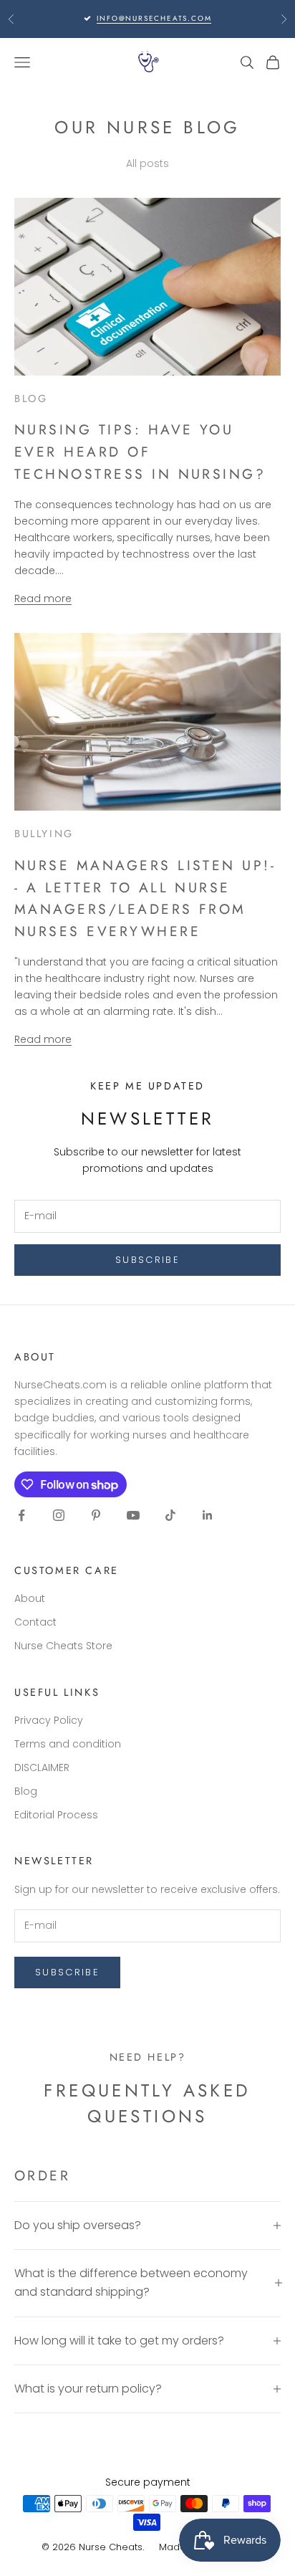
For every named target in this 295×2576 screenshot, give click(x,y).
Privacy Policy (49, 1720)
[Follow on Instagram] (59, 1515)
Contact (35, 1622)
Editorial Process (56, 1815)
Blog (26, 1791)
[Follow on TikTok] (170, 1515)
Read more (43, 598)
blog (31, 399)
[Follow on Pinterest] (96, 1515)
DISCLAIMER (42, 1768)
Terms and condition (68, 1744)
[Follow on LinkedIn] (208, 1515)
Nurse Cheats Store (63, 1646)
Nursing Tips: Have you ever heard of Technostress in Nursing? (140, 452)
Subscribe (147, 1260)
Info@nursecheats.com (154, 18)
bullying (44, 834)
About (30, 1598)
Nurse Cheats (111, 2547)
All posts (147, 163)
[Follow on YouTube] (133, 1515)
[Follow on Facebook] (21, 1515)
